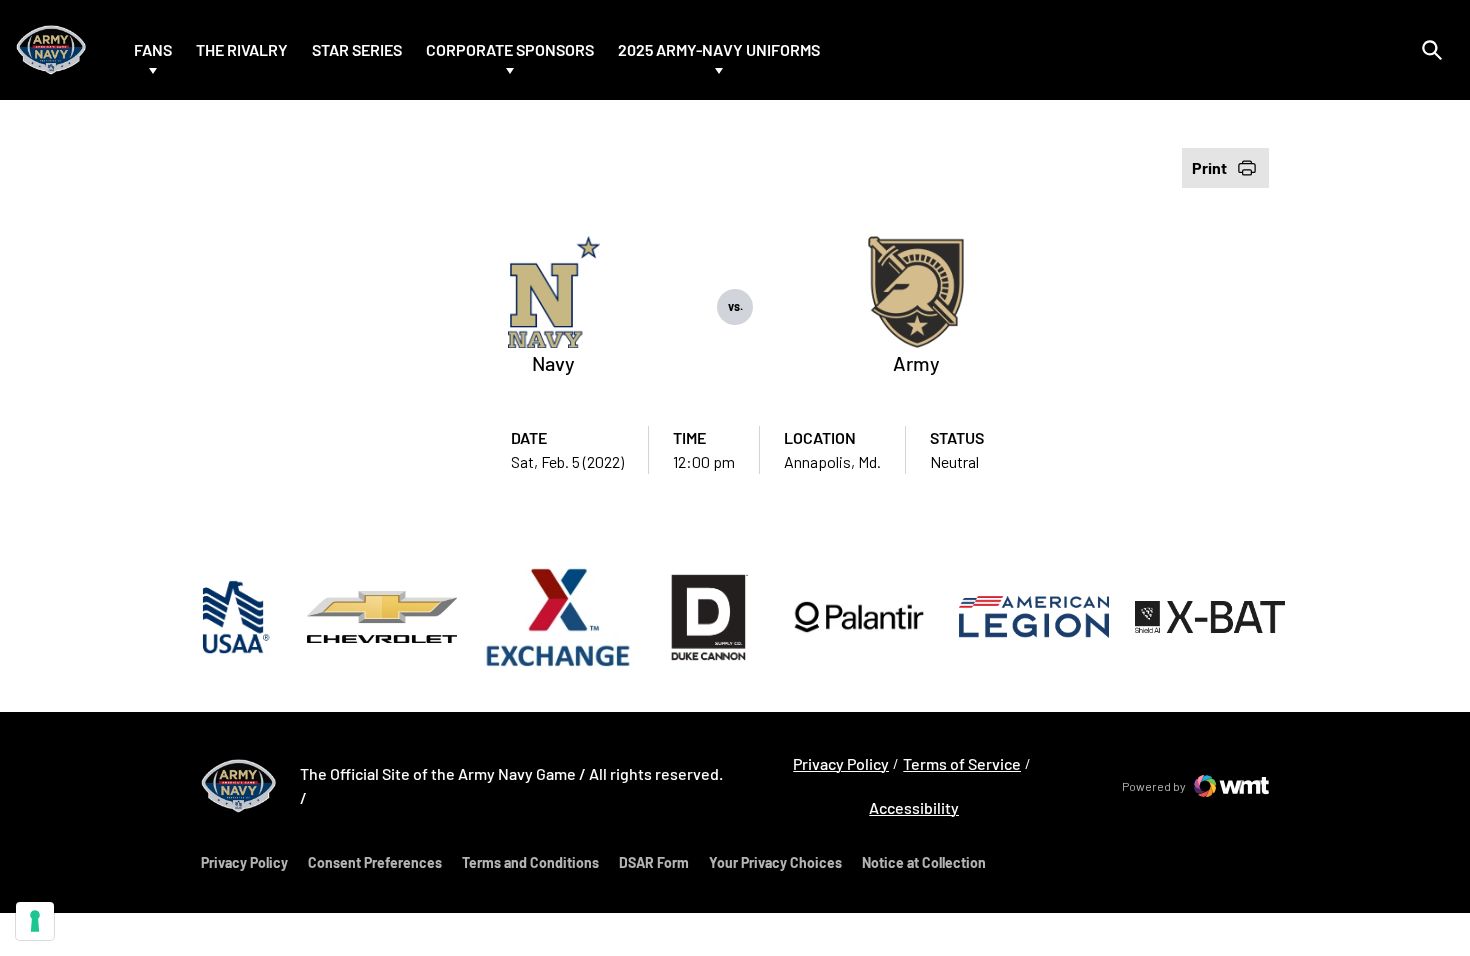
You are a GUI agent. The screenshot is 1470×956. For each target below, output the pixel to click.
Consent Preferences (375, 862)
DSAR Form (654, 862)
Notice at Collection (924, 862)
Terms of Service (962, 763)
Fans (153, 49)
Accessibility (914, 807)
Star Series (357, 49)
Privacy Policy (841, 763)
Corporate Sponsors (510, 49)
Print (1209, 167)
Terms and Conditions (530, 862)
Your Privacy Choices (775, 862)
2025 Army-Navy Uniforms (719, 49)
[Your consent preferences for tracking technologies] (35, 921)
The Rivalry (242, 49)
